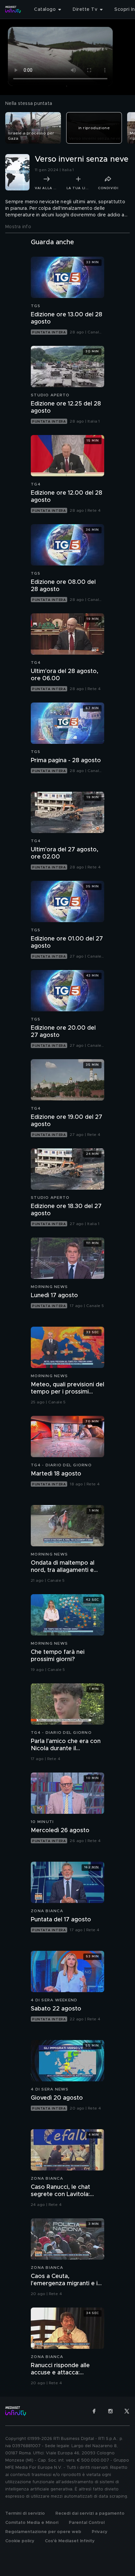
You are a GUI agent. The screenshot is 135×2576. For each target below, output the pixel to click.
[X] (127, 2411)
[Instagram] (110, 2411)
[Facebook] (94, 2411)
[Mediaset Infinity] (13, 10)
